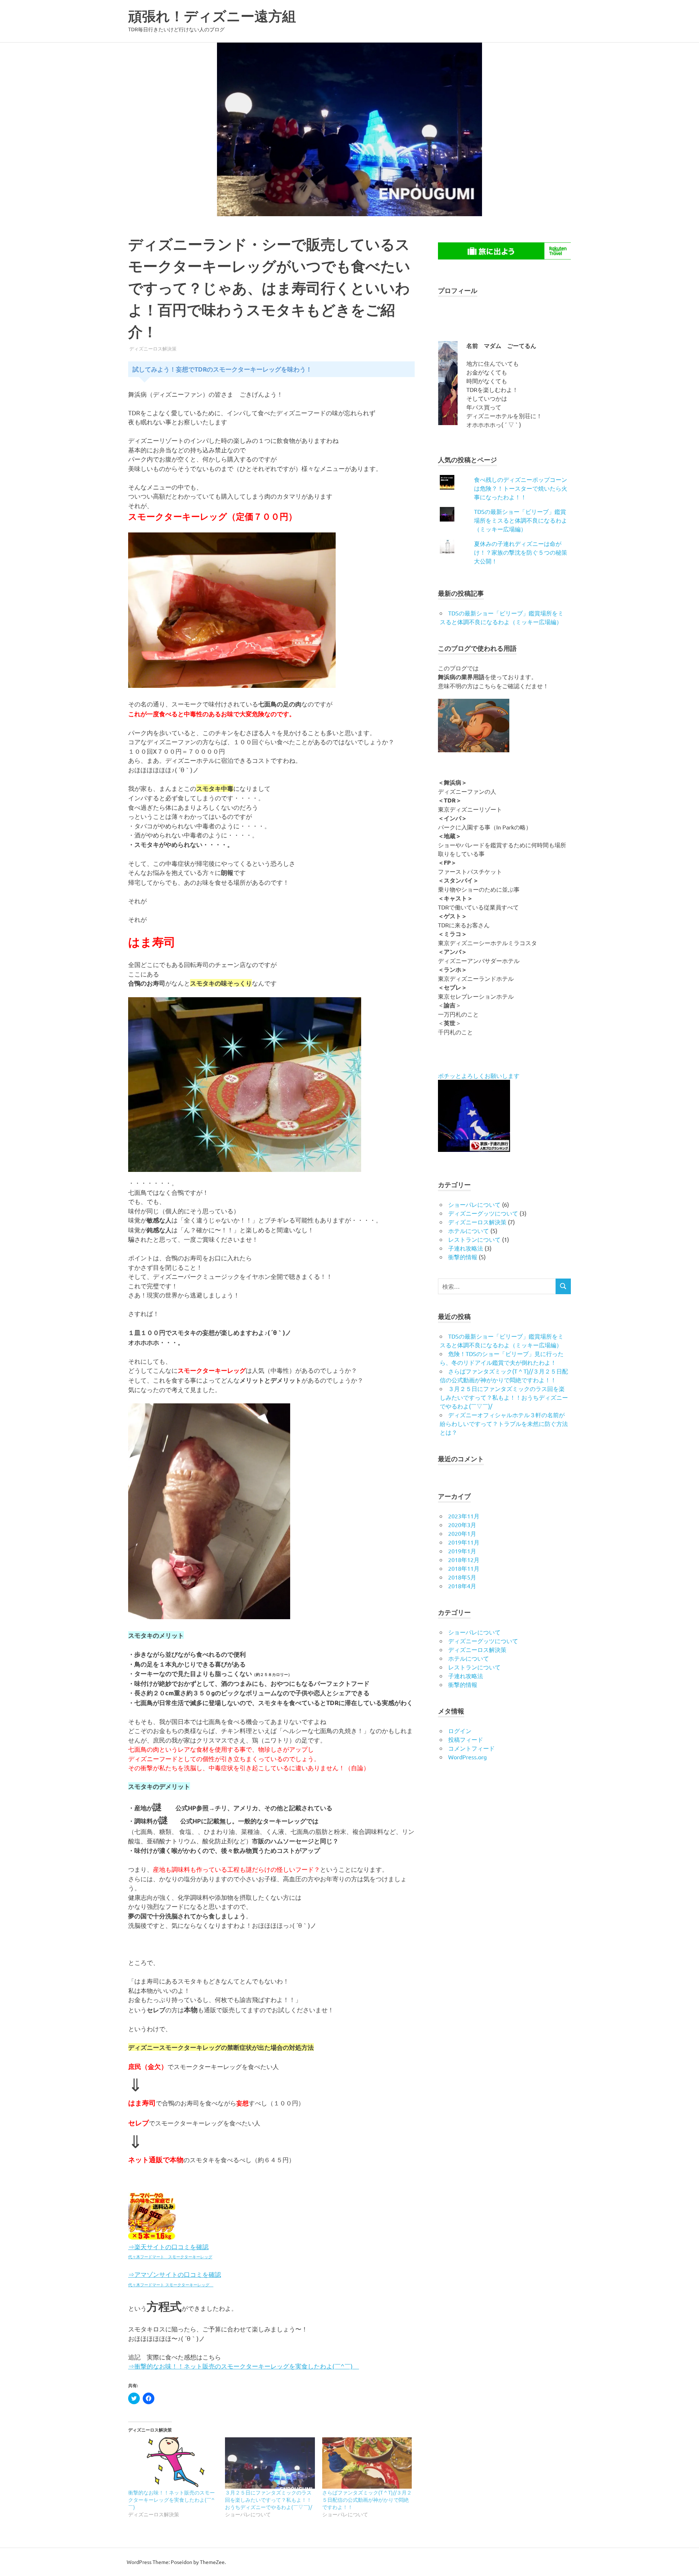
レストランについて (474, 1239)
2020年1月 (462, 1533)
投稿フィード (466, 1739)
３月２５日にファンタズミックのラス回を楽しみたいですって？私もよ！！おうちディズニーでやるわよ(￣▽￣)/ (268, 2500)
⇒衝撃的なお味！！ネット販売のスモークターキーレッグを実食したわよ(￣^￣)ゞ (244, 2366)
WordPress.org (467, 1757)
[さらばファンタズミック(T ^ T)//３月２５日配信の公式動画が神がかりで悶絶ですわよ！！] (367, 2463)
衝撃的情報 (463, 1257)
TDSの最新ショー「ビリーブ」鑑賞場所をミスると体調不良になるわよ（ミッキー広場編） (521, 520)
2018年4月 (462, 1586)
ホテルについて (469, 1230)
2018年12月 (464, 1560)
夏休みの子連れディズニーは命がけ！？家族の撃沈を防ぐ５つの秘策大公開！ (521, 552)
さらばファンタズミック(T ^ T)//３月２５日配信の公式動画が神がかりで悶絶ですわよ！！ (367, 2500)
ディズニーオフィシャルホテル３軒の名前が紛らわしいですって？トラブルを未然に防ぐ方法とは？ (504, 1423)
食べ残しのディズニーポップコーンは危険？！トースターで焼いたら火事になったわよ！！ (521, 488)
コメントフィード (471, 1748)
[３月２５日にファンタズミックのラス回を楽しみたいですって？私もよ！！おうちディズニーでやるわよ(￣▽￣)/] (270, 2463)
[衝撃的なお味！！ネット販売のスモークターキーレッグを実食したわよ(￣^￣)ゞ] (173, 2463)
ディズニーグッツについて (483, 1213)
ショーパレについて (474, 1204)
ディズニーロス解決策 (153, 348)
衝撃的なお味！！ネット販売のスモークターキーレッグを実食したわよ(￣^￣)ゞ (171, 2500)
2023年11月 (464, 1516)
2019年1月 (462, 1551)
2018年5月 (462, 1577)
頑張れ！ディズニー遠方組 (226, 16)
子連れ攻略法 (466, 1248)
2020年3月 (462, 1525)
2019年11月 (464, 1542)
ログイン (460, 1731)
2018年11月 (464, 1568)
